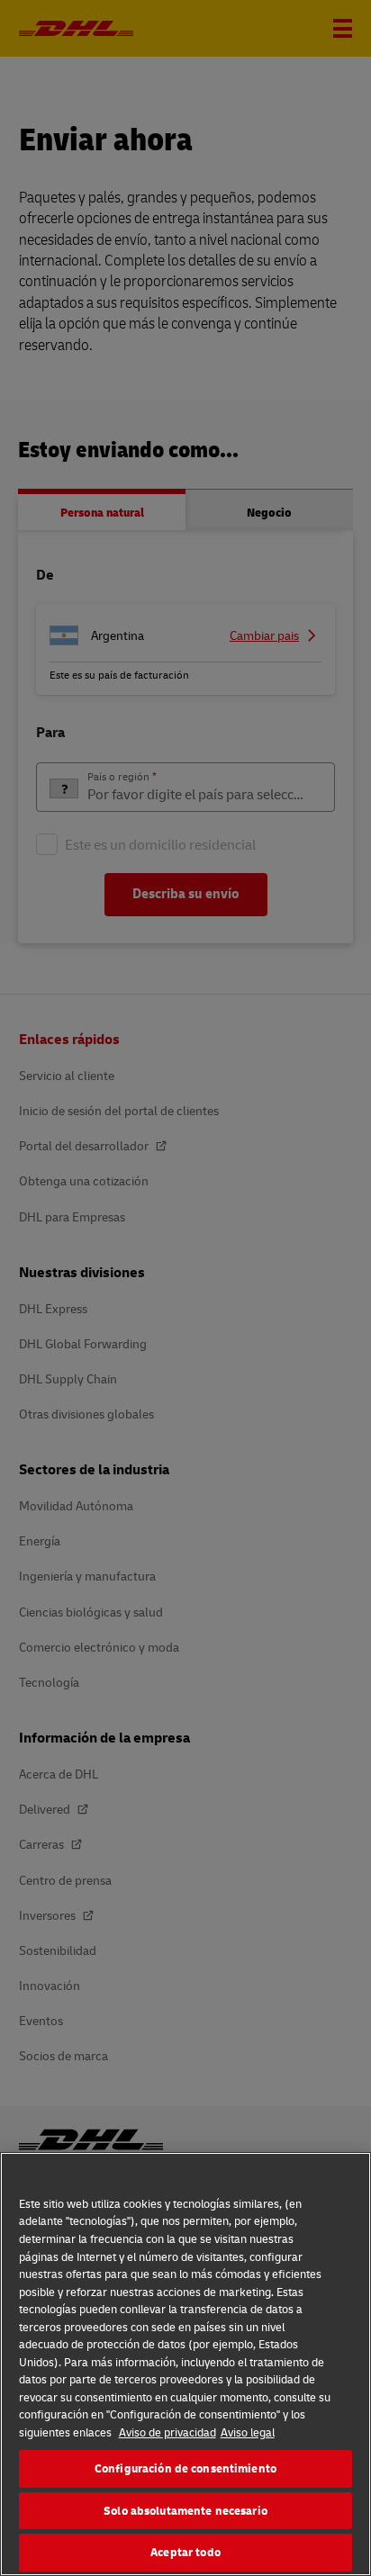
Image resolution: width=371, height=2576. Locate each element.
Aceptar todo (185, 2552)
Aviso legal (248, 2432)
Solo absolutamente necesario (185, 2510)
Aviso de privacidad (167, 2432)
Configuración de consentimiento (185, 2468)
